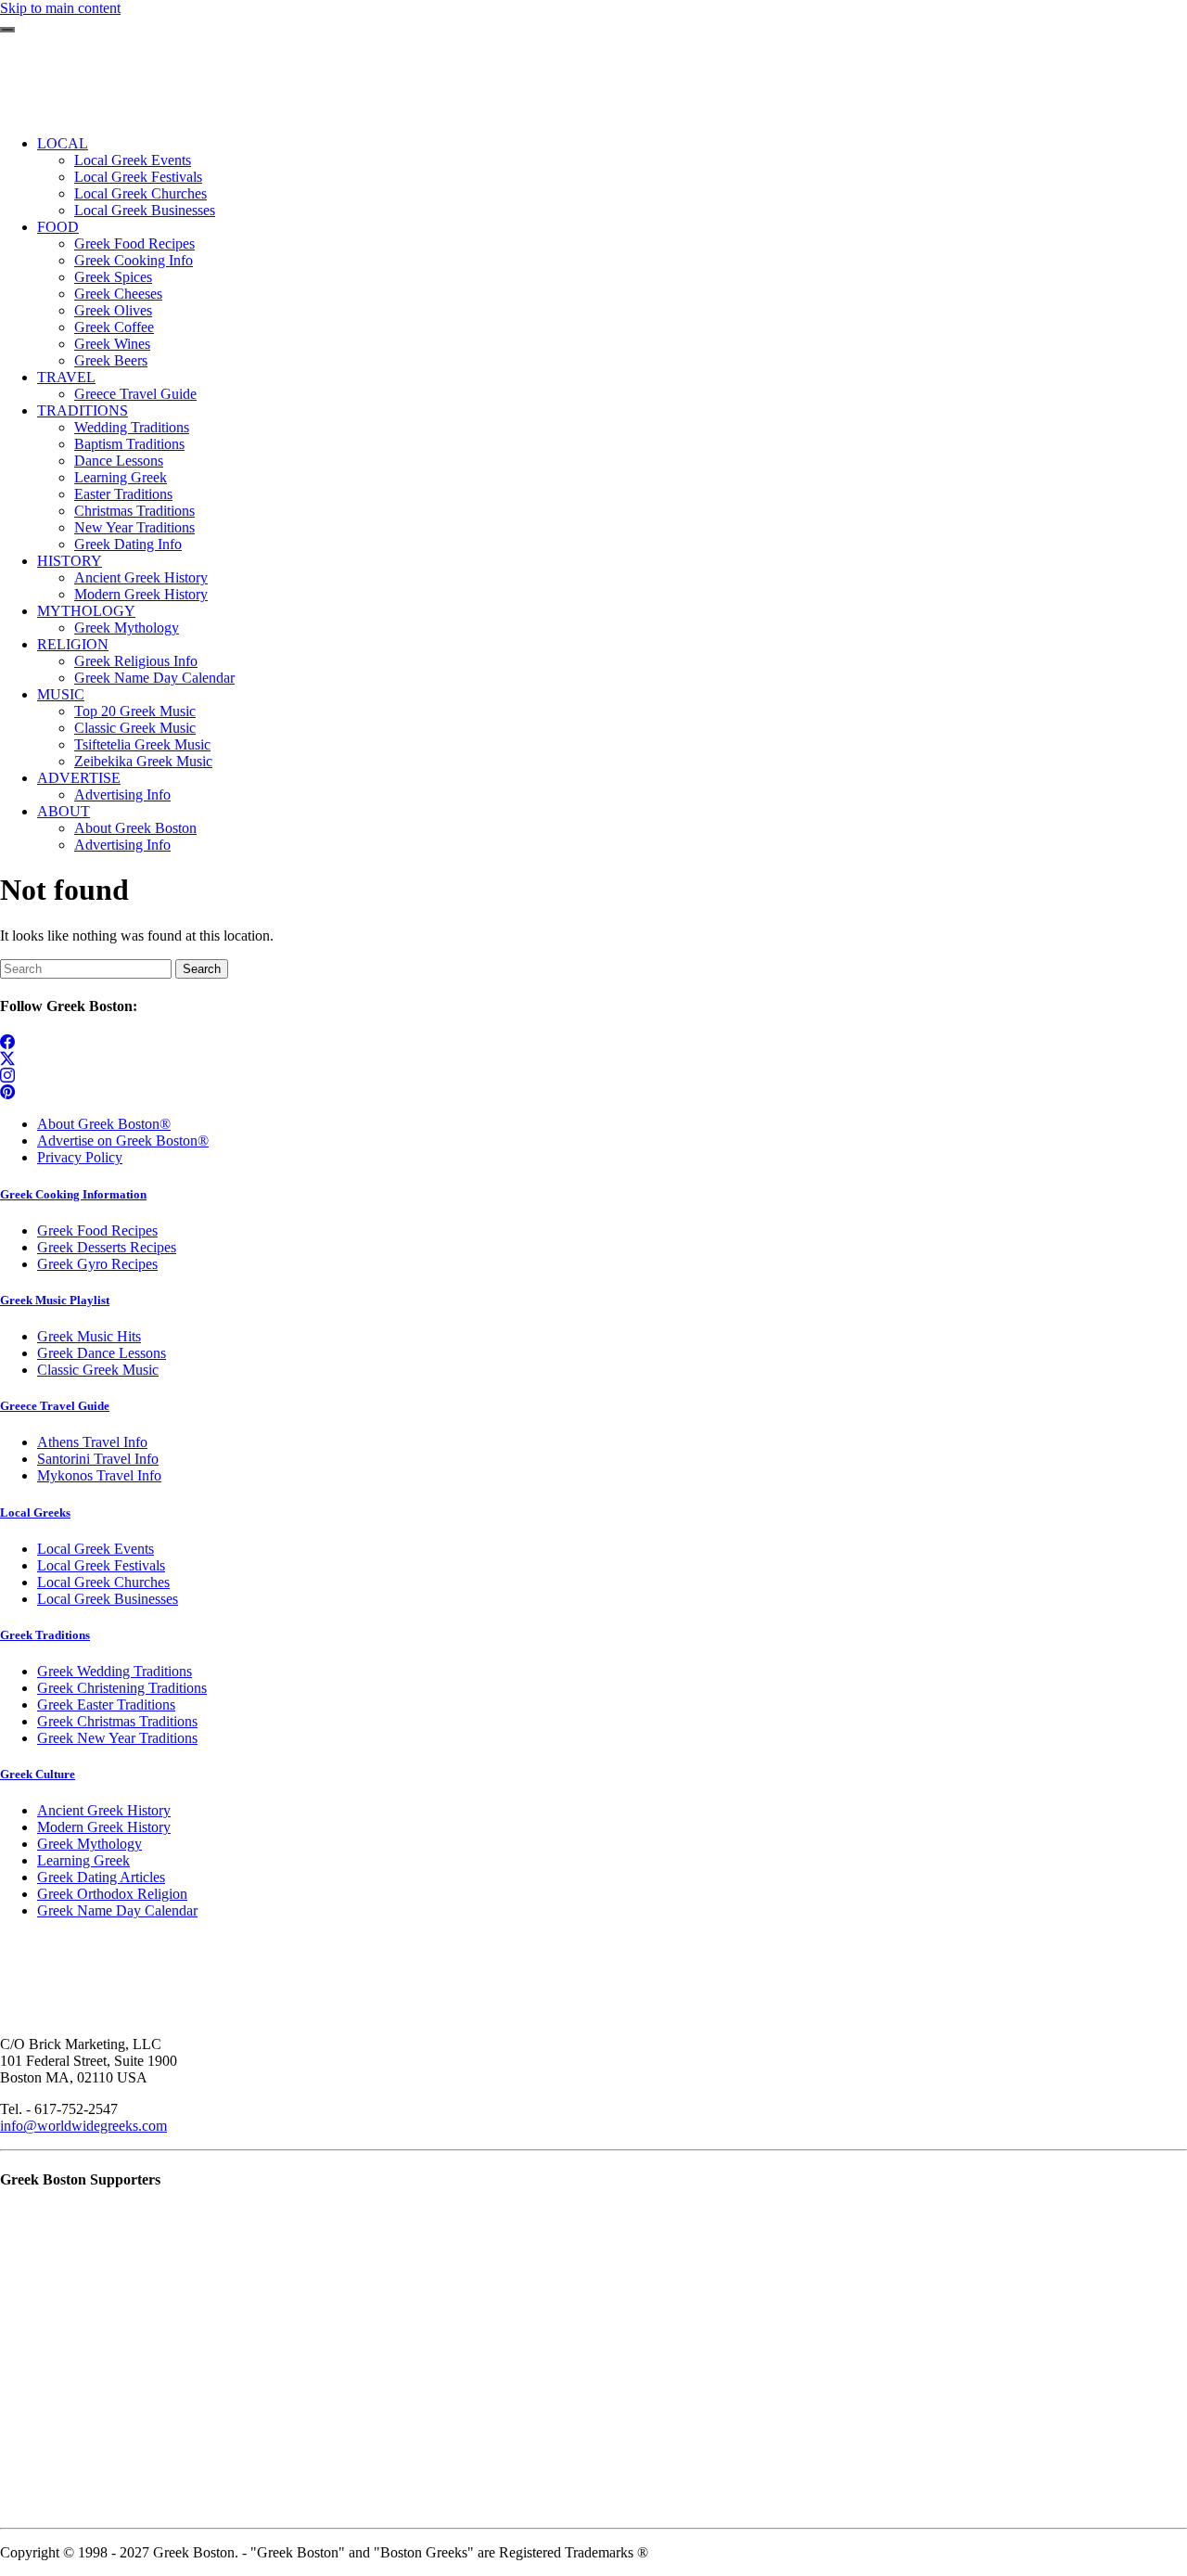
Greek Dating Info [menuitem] (128, 544)
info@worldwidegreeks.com (83, 2126)
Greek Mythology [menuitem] (127, 628)
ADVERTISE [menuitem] (79, 778)
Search (202, 969)
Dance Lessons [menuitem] (119, 461)
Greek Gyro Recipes (97, 1264)
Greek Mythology (89, 1844)
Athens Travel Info (92, 1442)
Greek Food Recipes (97, 1230)
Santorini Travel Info (98, 1459)
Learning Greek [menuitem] (121, 477)
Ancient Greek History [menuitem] (141, 577)
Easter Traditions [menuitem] (123, 494)
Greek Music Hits (89, 1336)
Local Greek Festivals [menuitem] (138, 177)
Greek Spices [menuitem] (113, 277)
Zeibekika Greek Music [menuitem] (143, 761)
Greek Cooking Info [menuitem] (134, 260)
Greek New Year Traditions (117, 1738)
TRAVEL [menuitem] (66, 377)
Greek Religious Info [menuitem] (136, 661)
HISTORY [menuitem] (70, 561)
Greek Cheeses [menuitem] (118, 294)
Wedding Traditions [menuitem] (132, 427)
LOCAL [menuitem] (63, 143)
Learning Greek (83, 1860)
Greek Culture (38, 1774)
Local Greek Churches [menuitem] (140, 193)
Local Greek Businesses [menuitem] (145, 210)
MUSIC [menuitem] (61, 694)
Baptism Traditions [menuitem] (129, 444)
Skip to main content (60, 8)
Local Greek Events (96, 1549)
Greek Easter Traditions (106, 1705)
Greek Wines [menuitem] (112, 344)
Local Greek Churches (103, 1582)
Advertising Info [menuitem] (122, 795)
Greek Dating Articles (101, 1877)
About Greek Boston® (104, 1124)
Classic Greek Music (98, 1370)
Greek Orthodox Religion (112, 1894)
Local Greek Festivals (101, 1565)
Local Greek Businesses (108, 1599)
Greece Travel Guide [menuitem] (135, 394)
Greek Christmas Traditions (117, 1721)
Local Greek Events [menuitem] (133, 160)
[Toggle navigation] (7, 30)
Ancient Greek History (104, 1810)
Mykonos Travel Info (99, 1475)
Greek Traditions (45, 1635)
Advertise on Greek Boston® (123, 1141)
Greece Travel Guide (55, 1406)
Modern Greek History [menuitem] (141, 594)
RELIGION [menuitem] (73, 644)
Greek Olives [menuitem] (113, 310)
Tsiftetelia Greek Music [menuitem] (142, 744)
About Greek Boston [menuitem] (135, 828)
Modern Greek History (104, 1827)
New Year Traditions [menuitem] (134, 527)
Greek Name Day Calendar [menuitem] (154, 678)
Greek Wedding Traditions (115, 1671)
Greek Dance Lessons (102, 1353)
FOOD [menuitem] (58, 227)
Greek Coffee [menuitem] (114, 327)
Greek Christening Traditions (122, 1688)
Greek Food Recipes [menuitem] (134, 244)
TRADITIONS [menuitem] (83, 410)
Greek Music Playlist (55, 1300)
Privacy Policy (80, 1157)
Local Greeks (35, 1512)
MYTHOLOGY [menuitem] (86, 611)
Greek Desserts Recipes (107, 1247)
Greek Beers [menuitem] (111, 360)
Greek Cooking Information (73, 1194)
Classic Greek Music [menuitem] (135, 728)
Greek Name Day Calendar (117, 1910)
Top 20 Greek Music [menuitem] (135, 711)
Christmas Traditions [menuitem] (134, 511)
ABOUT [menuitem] (64, 811)
